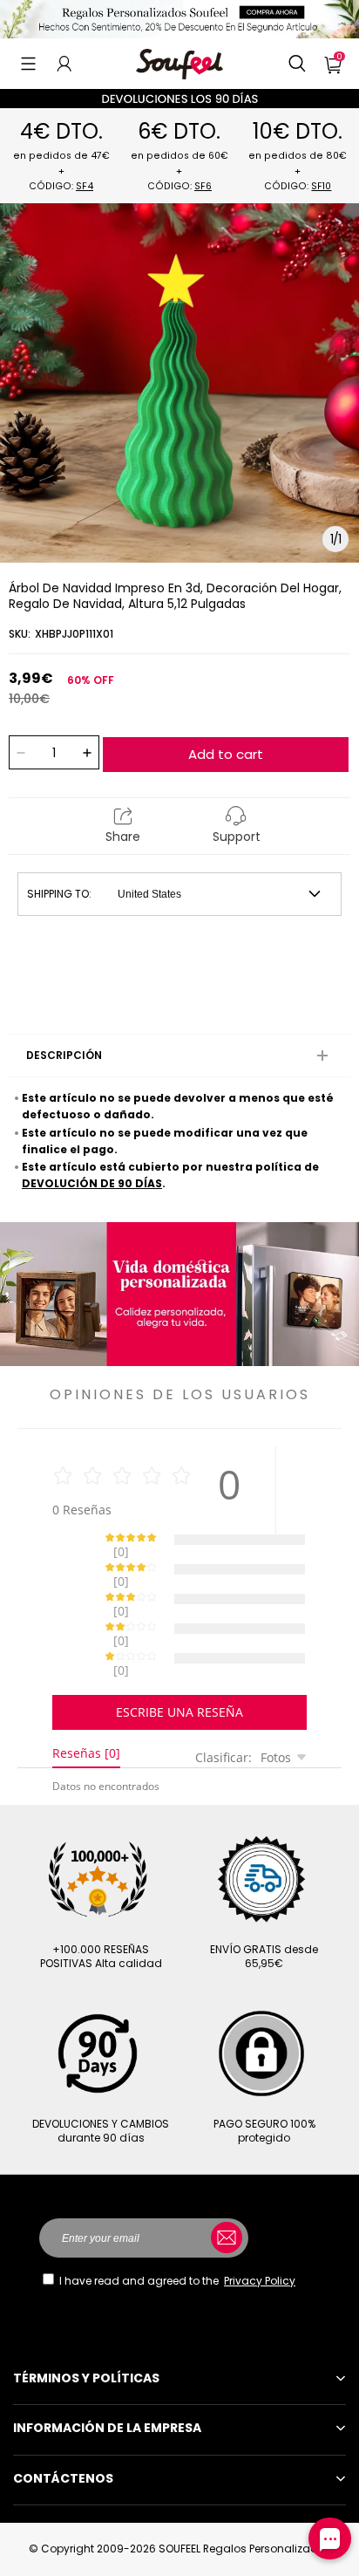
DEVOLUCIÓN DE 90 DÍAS (92, 1183)
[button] (28, 64)
